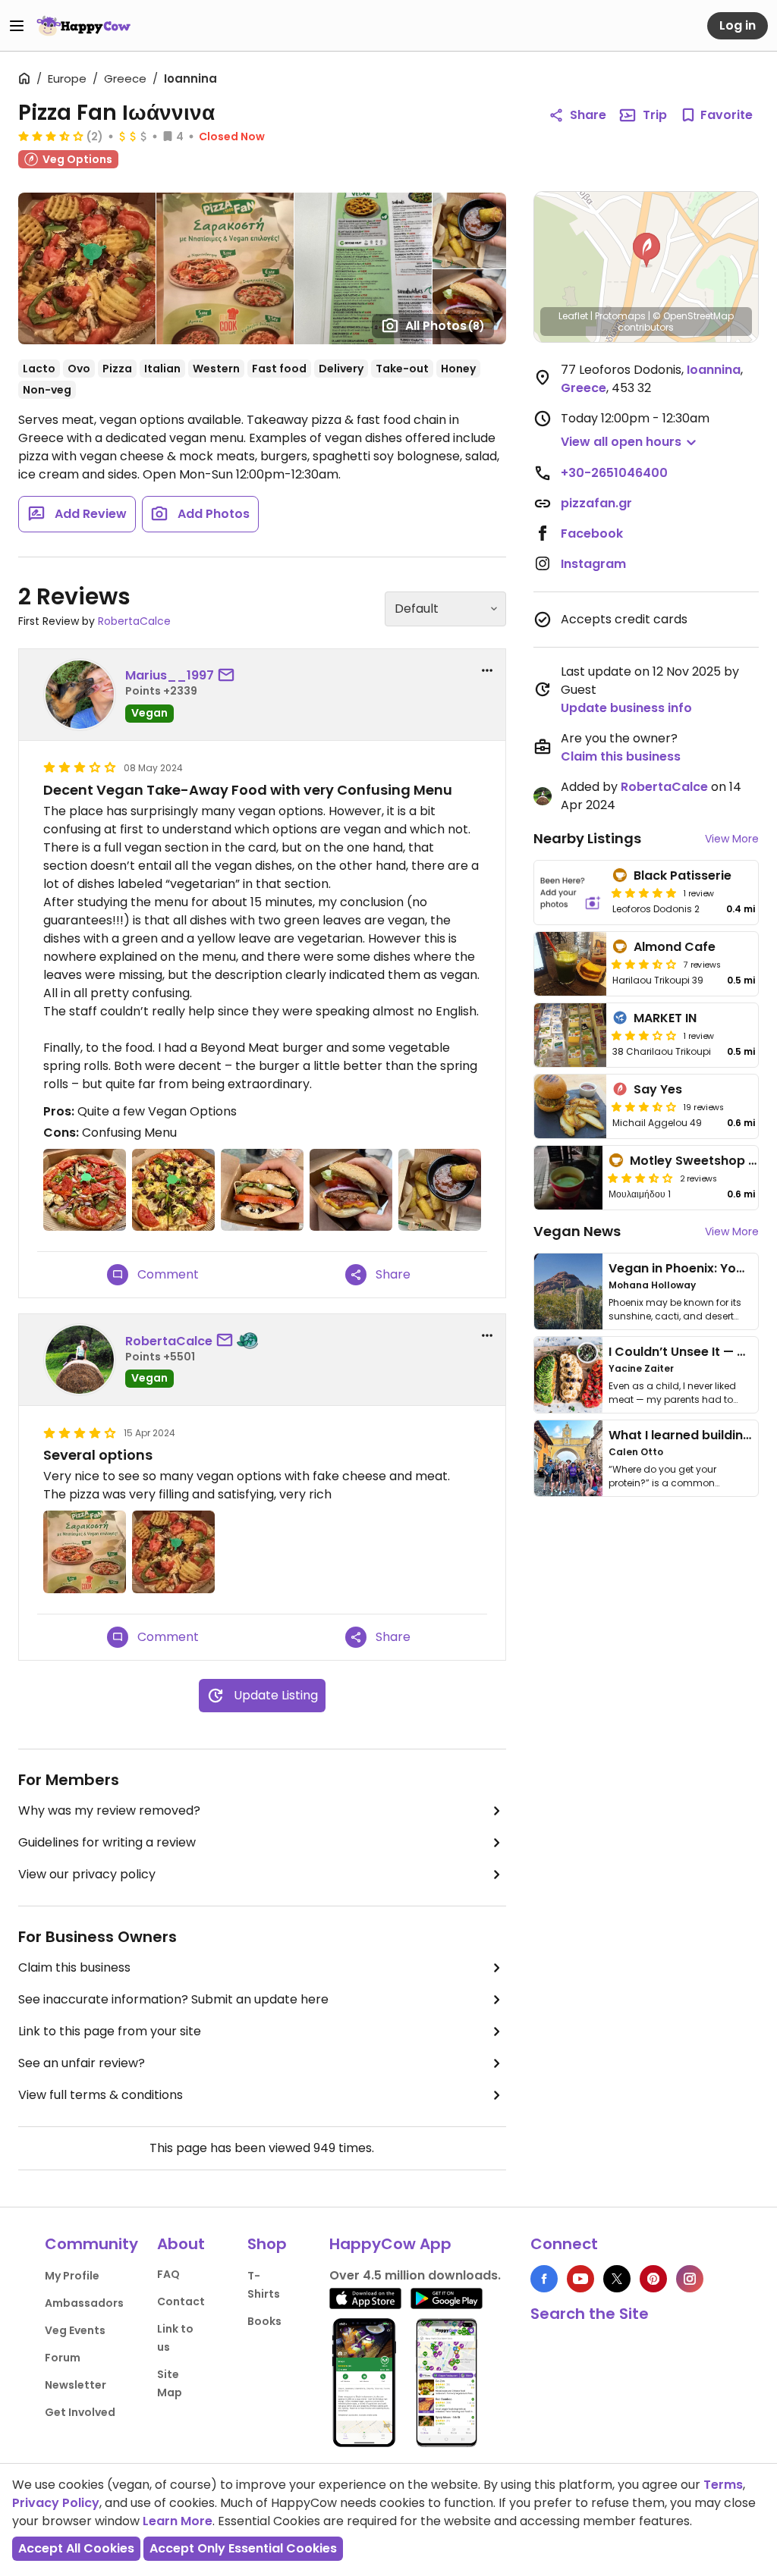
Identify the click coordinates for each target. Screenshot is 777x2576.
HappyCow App (390, 2244)
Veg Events (75, 2330)
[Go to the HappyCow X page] (617, 2279)
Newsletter (75, 2385)
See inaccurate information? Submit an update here (173, 1999)
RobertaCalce (134, 621)
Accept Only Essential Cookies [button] (243, 2548)
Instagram (593, 564)
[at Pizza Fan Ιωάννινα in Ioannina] (85, 1190)
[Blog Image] (568, 1291)
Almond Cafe (675, 947)
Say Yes (658, 1089)
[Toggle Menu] (17, 26)
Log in (738, 25)
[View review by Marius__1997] (80, 695)
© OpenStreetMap (693, 316)
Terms (723, 2485)
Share (588, 115)
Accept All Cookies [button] (76, 2548)
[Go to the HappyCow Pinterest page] (653, 2279)
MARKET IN (665, 1018)
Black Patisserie (683, 875)
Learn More (178, 2521)
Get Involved (80, 2412)
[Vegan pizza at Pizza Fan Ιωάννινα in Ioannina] (173, 1552)
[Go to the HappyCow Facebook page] (544, 2279)
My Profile (72, 2276)
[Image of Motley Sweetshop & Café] (568, 1178)
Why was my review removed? (109, 1810)
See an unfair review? (82, 2063)
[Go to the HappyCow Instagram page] (690, 2279)
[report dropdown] (487, 670)
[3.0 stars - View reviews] (644, 1035)
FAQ (168, 2274)
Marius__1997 (170, 675)
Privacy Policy (56, 2503)
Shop (267, 2244)
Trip (655, 115)
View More (732, 839)
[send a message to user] (229, 676)
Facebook (592, 533)
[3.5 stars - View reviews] (644, 964)
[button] (646, 250)
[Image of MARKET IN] (571, 1035)
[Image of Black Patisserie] (571, 893)
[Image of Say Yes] (571, 1106)
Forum (63, 2358)
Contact (181, 2301)
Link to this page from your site (110, 2031)
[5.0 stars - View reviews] (644, 893)
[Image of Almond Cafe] (571, 964)
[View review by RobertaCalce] (80, 1360)
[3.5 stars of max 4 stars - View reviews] (51, 136)
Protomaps (620, 316)
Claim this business (74, 1967)
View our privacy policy (87, 1874)
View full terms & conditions (101, 2095)
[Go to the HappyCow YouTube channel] (580, 2279)
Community (91, 2244)
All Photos (445, 326)
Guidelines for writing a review (107, 1842)
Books (264, 2321)
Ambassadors (84, 2303)
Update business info (626, 708)
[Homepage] (83, 26)
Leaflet (573, 316)
